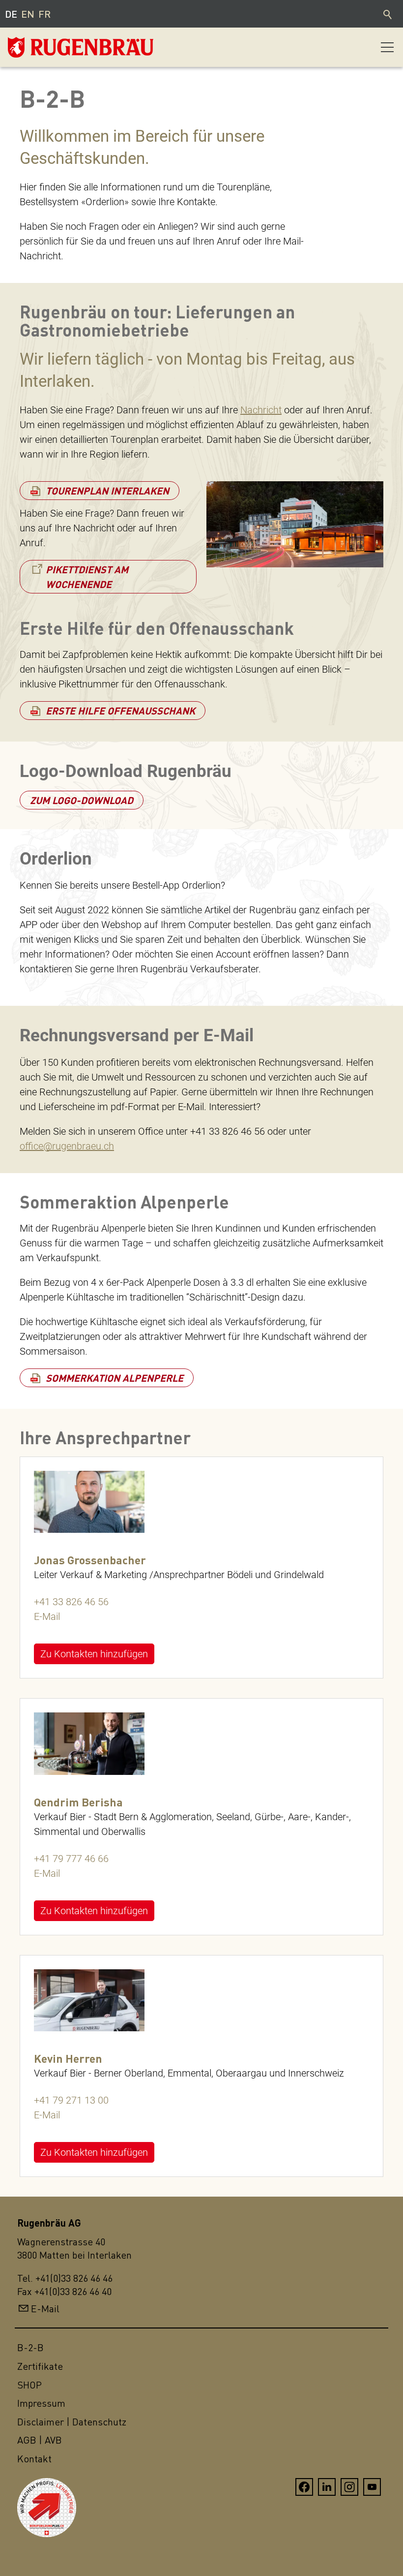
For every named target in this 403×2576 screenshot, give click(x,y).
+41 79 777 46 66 (71, 1859)
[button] (387, 47)
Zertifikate (40, 2366)
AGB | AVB (40, 2440)
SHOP (29, 2385)
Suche (388, 14)
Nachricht (261, 410)
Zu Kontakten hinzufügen (94, 1654)
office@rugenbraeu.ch (67, 1146)
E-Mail (47, 1616)
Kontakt (34, 2459)
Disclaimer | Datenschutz (72, 2422)
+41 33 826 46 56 (71, 1602)
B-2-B (30, 2347)
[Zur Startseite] (57, 47)
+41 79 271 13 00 (71, 2100)
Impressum (41, 2403)
